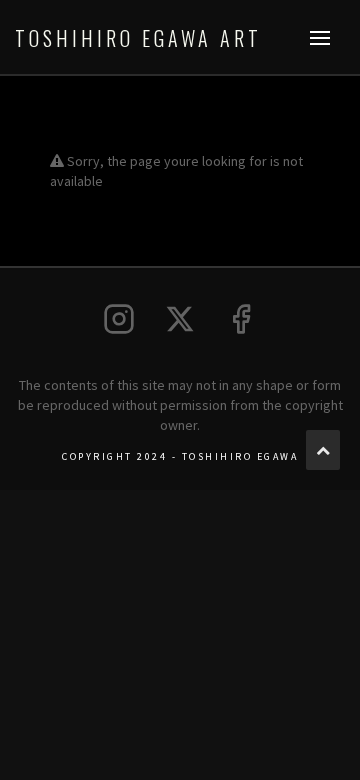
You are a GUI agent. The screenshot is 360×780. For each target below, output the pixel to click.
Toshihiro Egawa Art (138, 38)
